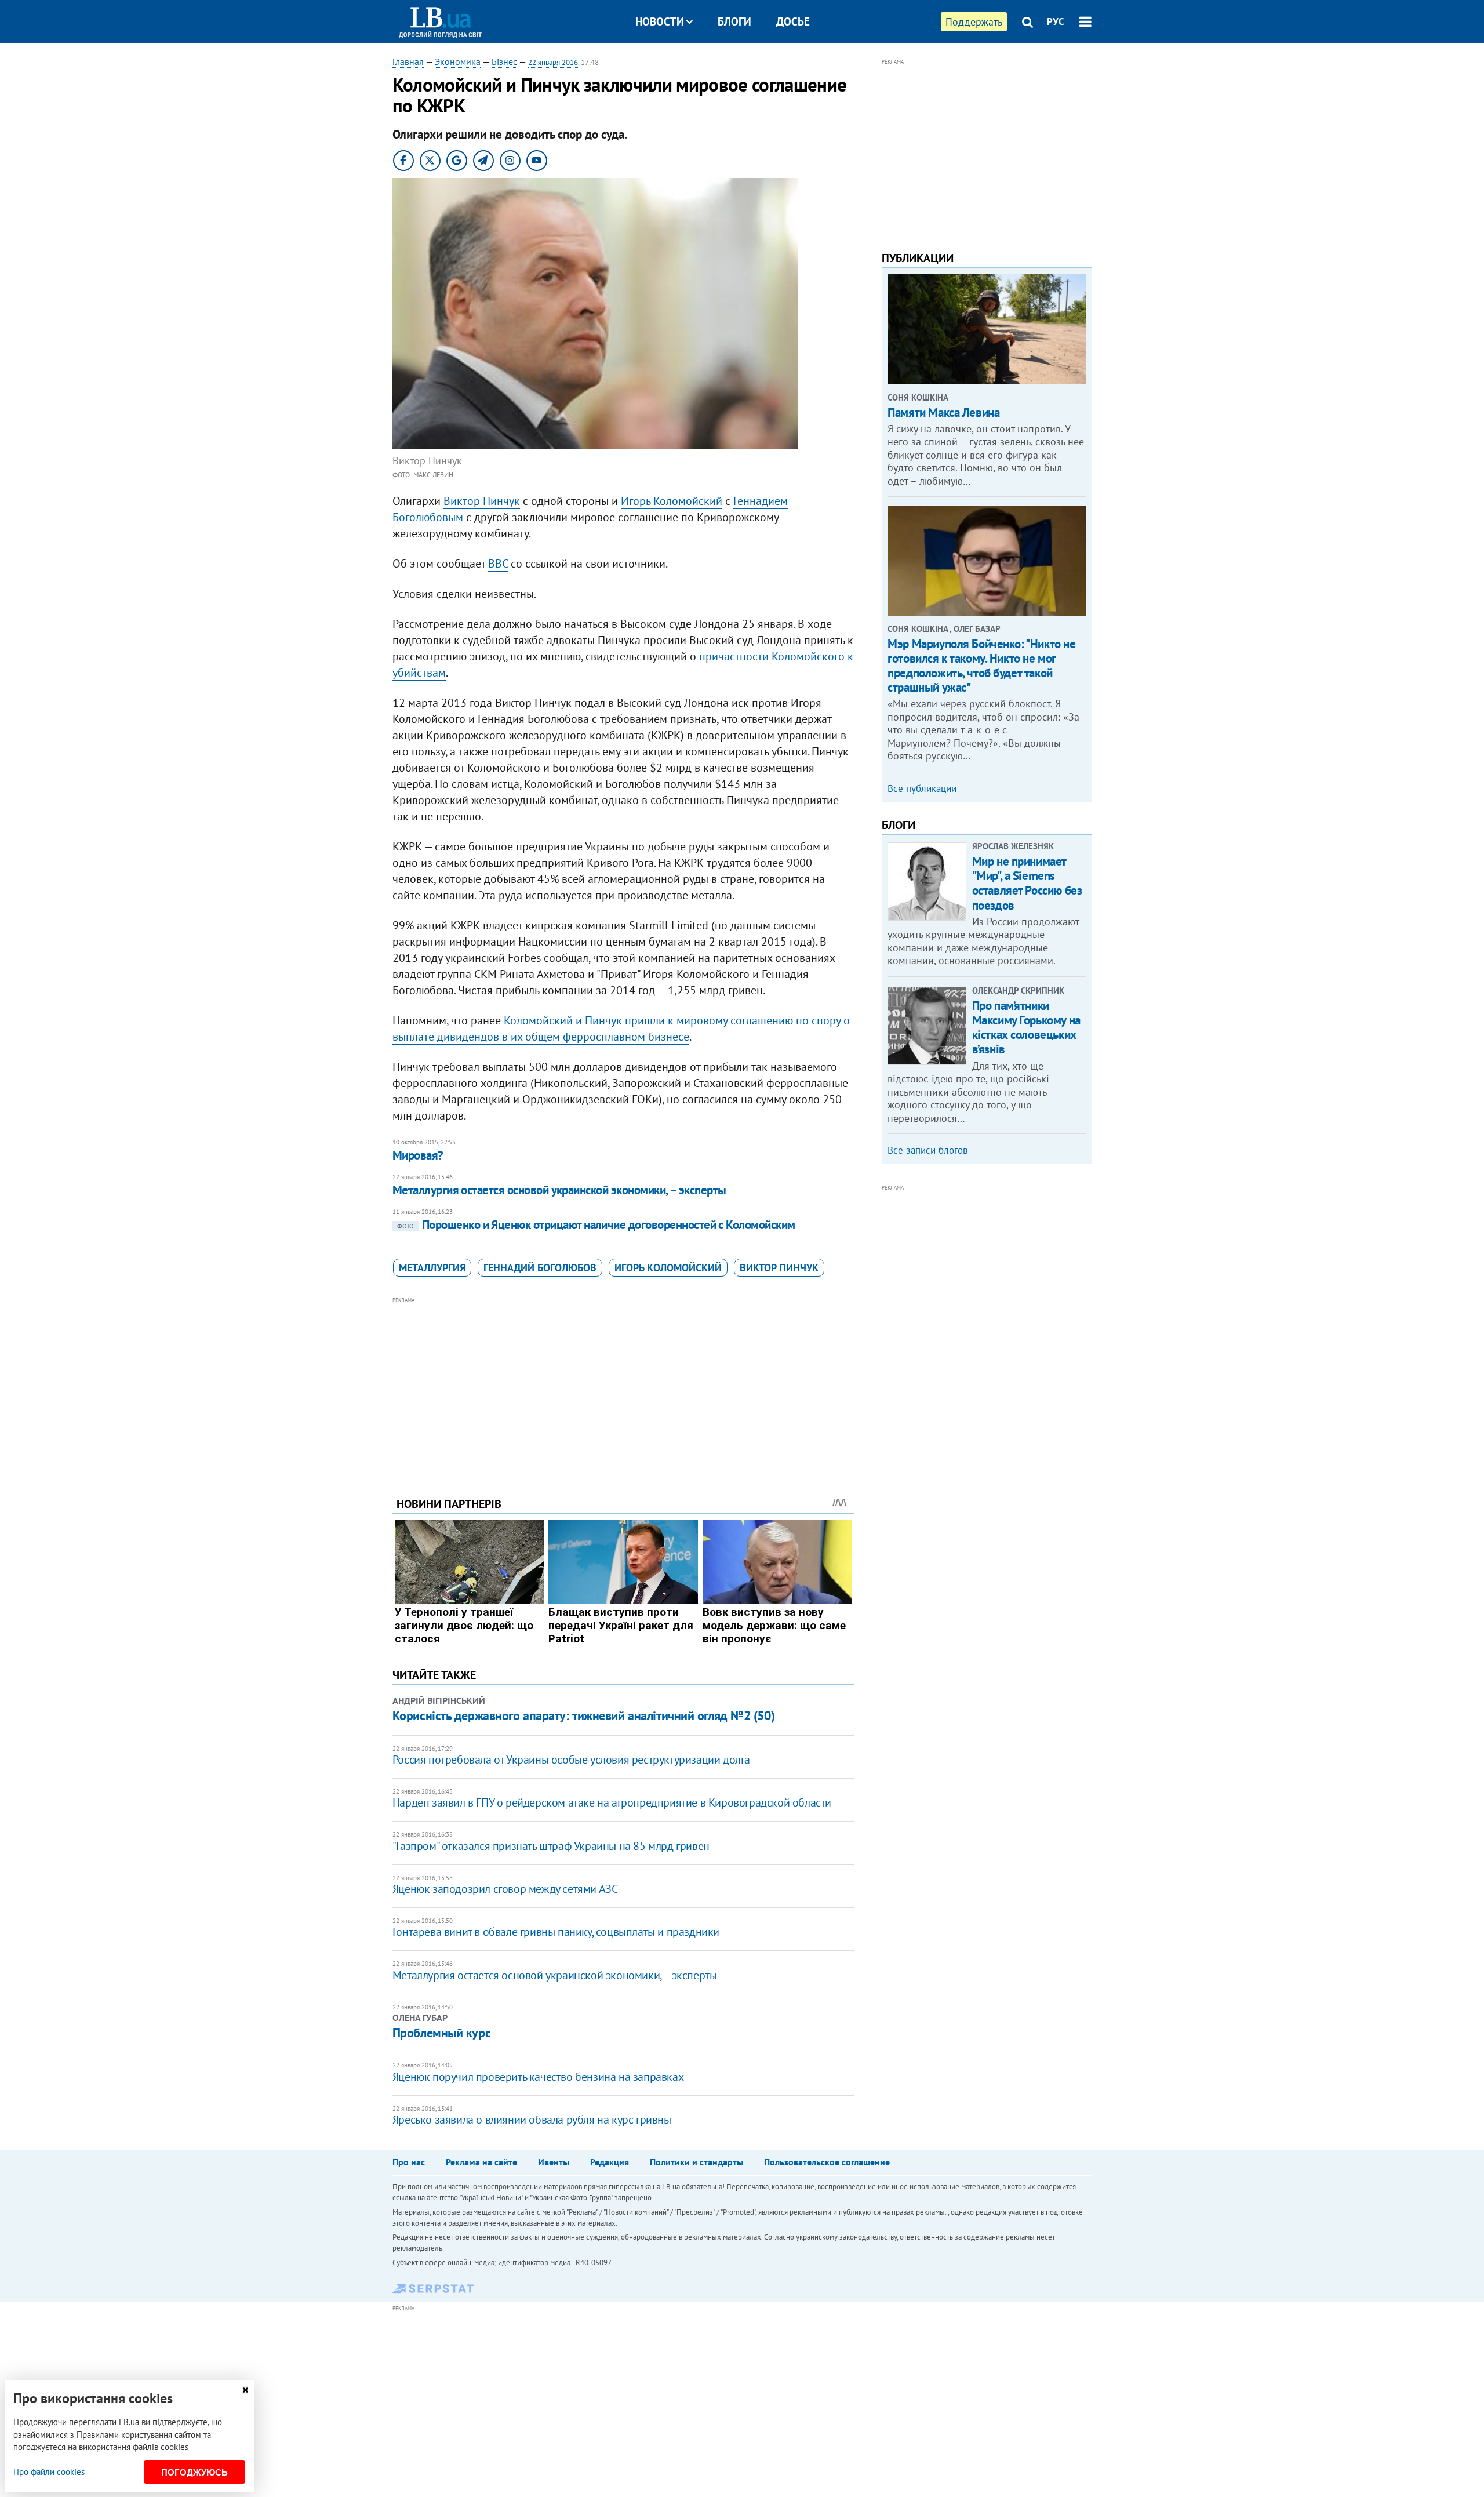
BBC (498, 564)
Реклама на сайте (481, 2162)
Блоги (734, 21)
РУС (1056, 21)
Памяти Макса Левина (943, 412)
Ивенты (554, 2162)
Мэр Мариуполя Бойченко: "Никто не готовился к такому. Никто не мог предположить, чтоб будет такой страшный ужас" (981, 666)
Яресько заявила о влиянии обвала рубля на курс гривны (532, 2120)
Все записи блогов (927, 1150)
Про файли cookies (49, 2472)
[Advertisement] (623, 1388)
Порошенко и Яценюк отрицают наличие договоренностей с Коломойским (596, 1225)
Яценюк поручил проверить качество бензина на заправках (538, 2077)
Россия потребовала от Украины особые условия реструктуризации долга (571, 1760)
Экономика (458, 61)
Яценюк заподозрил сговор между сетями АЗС (505, 1889)
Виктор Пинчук (482, 501)
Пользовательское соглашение (827, 2162)
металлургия (432, 1268)
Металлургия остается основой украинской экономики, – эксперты (559, 1190)
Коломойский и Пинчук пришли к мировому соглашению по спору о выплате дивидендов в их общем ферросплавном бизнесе (621, 1028)
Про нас (409, 2162)
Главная (408, 61)
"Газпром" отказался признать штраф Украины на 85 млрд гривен (551, 1846)
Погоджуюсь (194, 2472)
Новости (660, 21)
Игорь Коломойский (672, 501)
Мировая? (418, 1155)
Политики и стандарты (696, 2162)
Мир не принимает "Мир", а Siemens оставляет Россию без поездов (1027, 883)
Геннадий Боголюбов (540, 1268)
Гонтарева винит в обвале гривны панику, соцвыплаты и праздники (556, 1932)
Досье (793, 21)
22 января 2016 (553, 62)
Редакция (610, 2162)
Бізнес (504, 61)
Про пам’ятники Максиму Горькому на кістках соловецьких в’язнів (1026, 1028)
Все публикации (922, 788)
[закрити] (245, 2390)
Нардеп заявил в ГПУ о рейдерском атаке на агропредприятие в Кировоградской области (612, 1802)
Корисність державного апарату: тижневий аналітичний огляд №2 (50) (583, 1715)
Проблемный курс (441, 2033)
